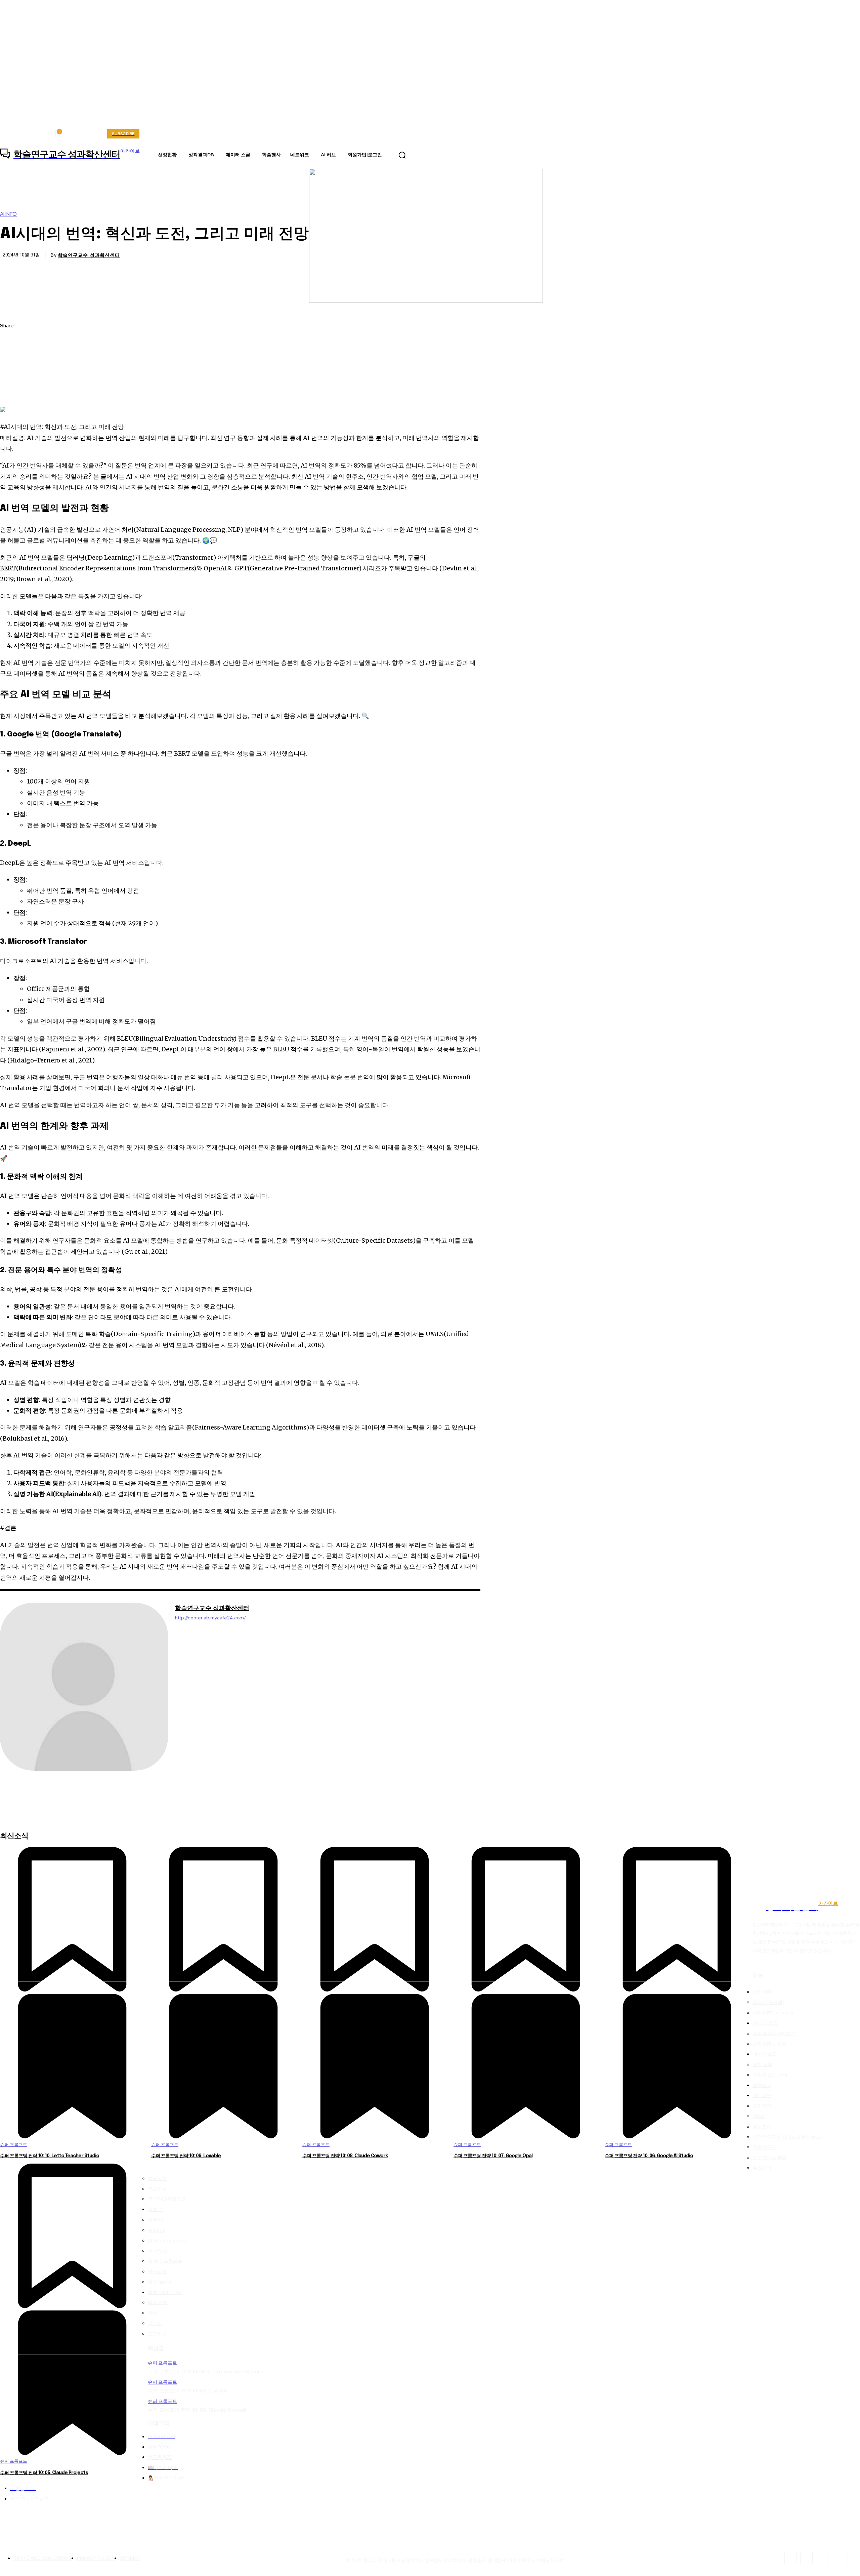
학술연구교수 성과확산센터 (89, 255)
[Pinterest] (11, 374)
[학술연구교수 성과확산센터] (84, 1687)
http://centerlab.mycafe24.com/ (210, 1618)
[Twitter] (11, 358)
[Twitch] (822, 2558)
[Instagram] (791, 2558)
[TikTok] (806, 2558)
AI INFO (8, 214)
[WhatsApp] (11, 390)
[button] (402, 155)
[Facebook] (11, 342)
